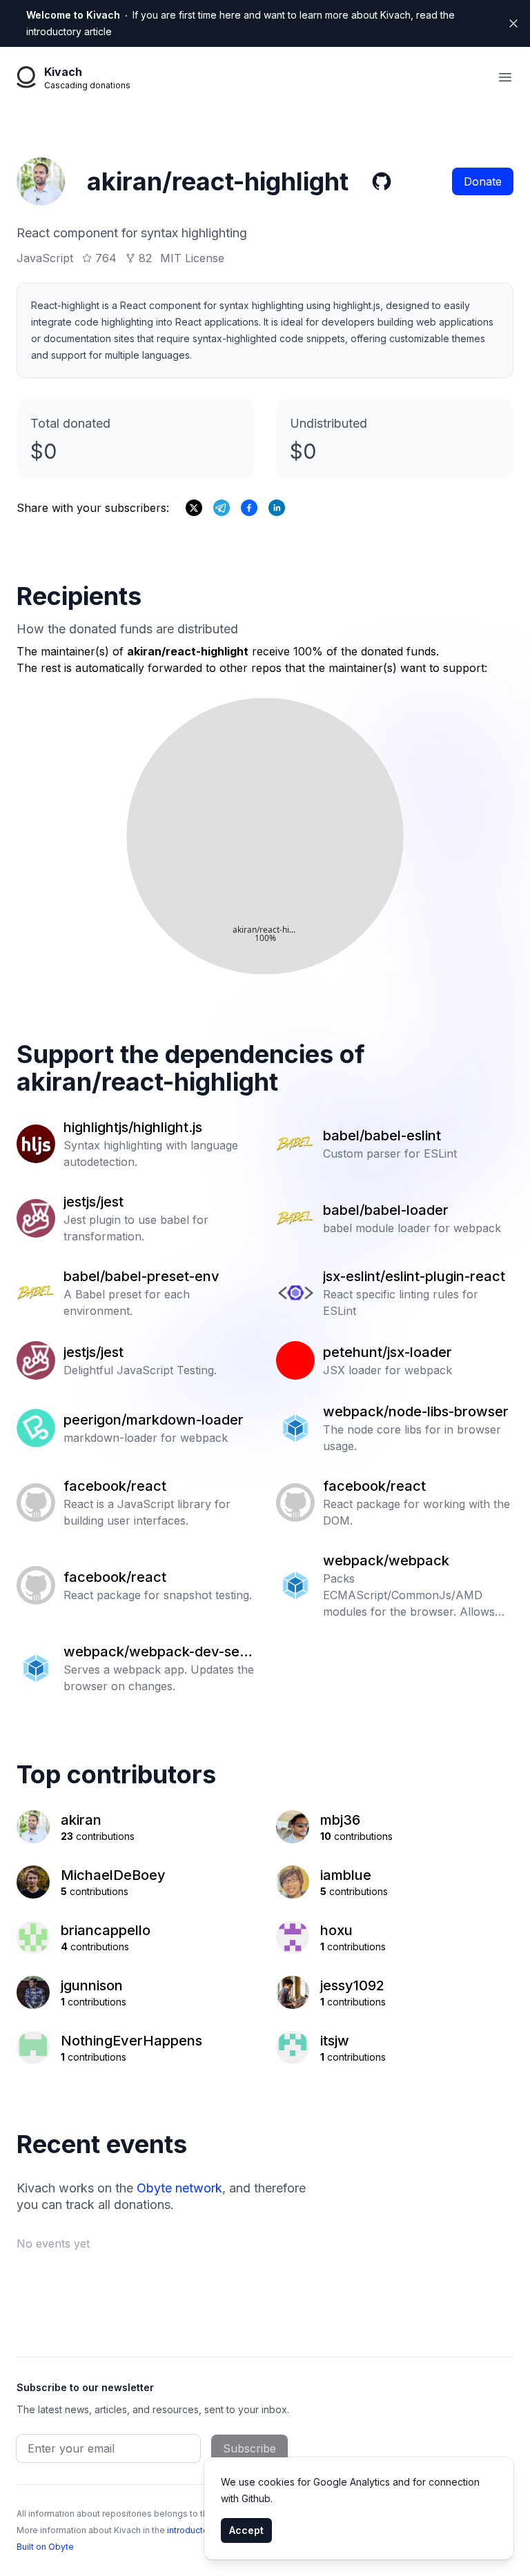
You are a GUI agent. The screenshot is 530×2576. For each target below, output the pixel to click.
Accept (246, 2530)
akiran (81, 1820)
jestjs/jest (94, 1202)
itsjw (335, 2041)
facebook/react (115, 1486)
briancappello (106, 1930)
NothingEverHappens (131, 2041)
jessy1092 (352, 1985)
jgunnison (92, 1985)
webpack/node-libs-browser (416, 1411)
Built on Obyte (45, 2547)
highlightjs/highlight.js (133, 1127)
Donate (483, 181)
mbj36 (340, 1820)
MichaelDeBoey (113, 1875)
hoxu (336, 1930)
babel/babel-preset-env (141, 1276)
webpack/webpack (386, 1561)
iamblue (346, 1875)
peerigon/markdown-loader (154, 1420)
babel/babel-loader (386, 1210)
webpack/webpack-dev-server (158, 1652)
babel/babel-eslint (382, 1136)
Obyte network (179, 2188)
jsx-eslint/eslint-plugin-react (414, 1276)
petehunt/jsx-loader (387, 1352)
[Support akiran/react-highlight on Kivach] (249, 508)
